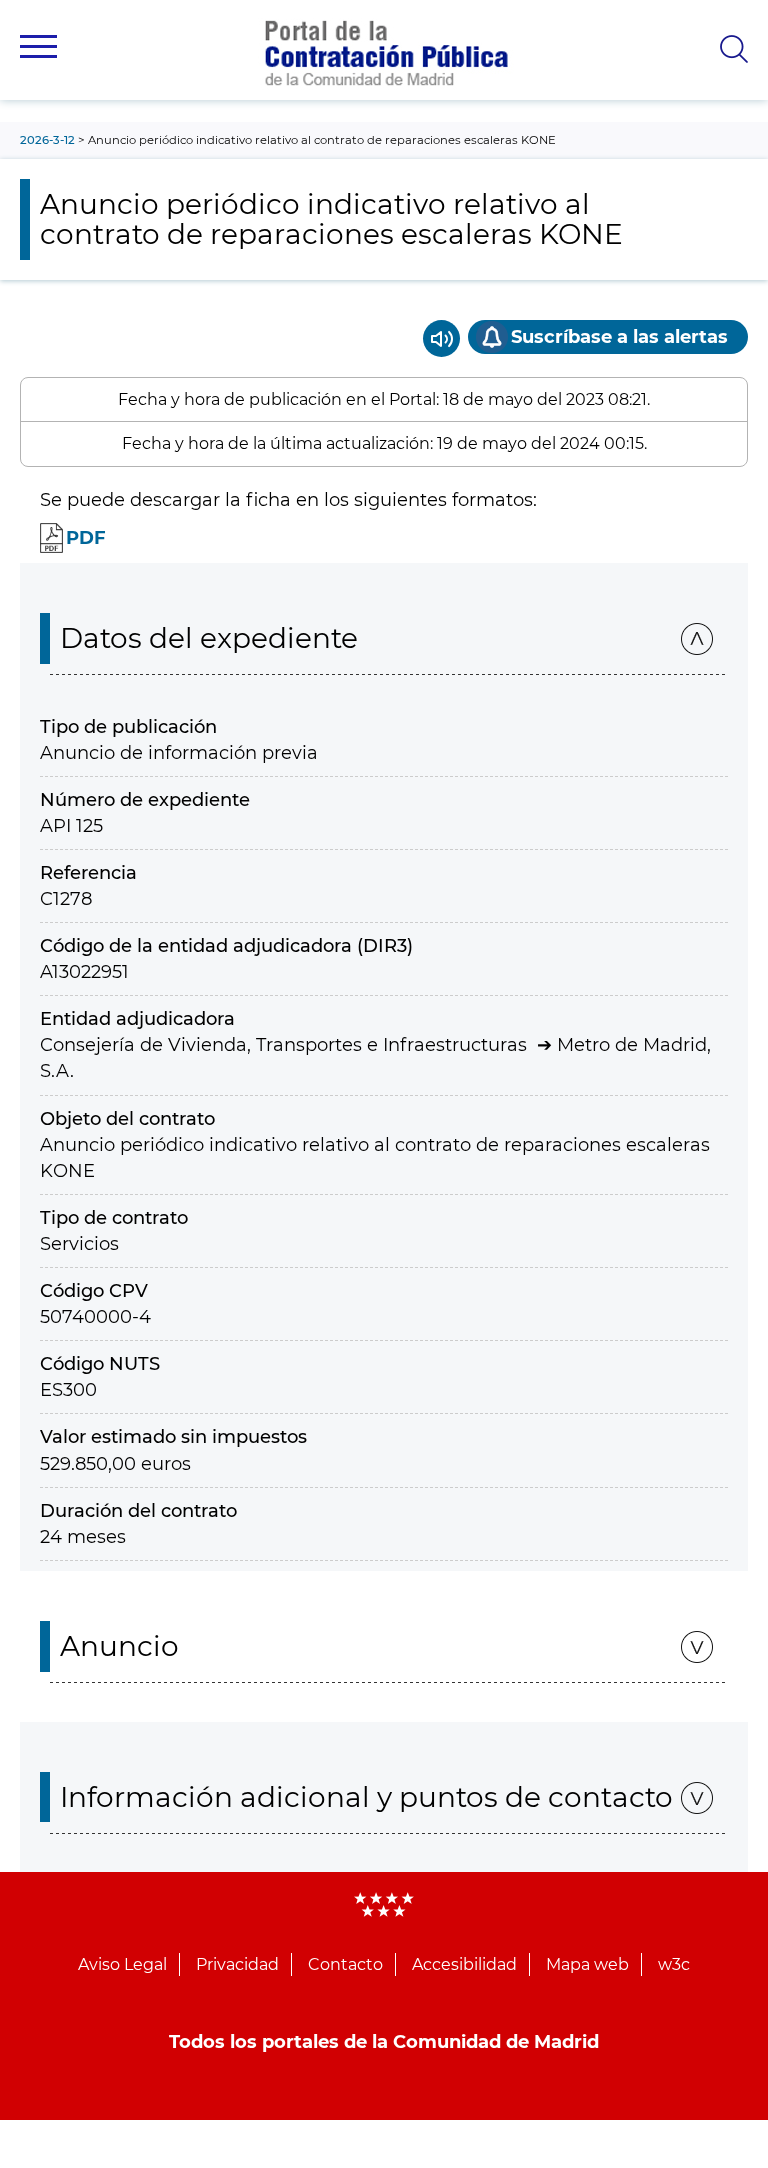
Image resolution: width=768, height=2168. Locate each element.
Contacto (345, 1964)
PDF (86, 538)
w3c (674, 1964)
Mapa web (587, 1964)
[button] (38, 46)
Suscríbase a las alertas (619, 337)
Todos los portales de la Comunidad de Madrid (384, 2042)
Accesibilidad (464, 1964)
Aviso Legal (122, 1964)
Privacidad (237, 1964)
